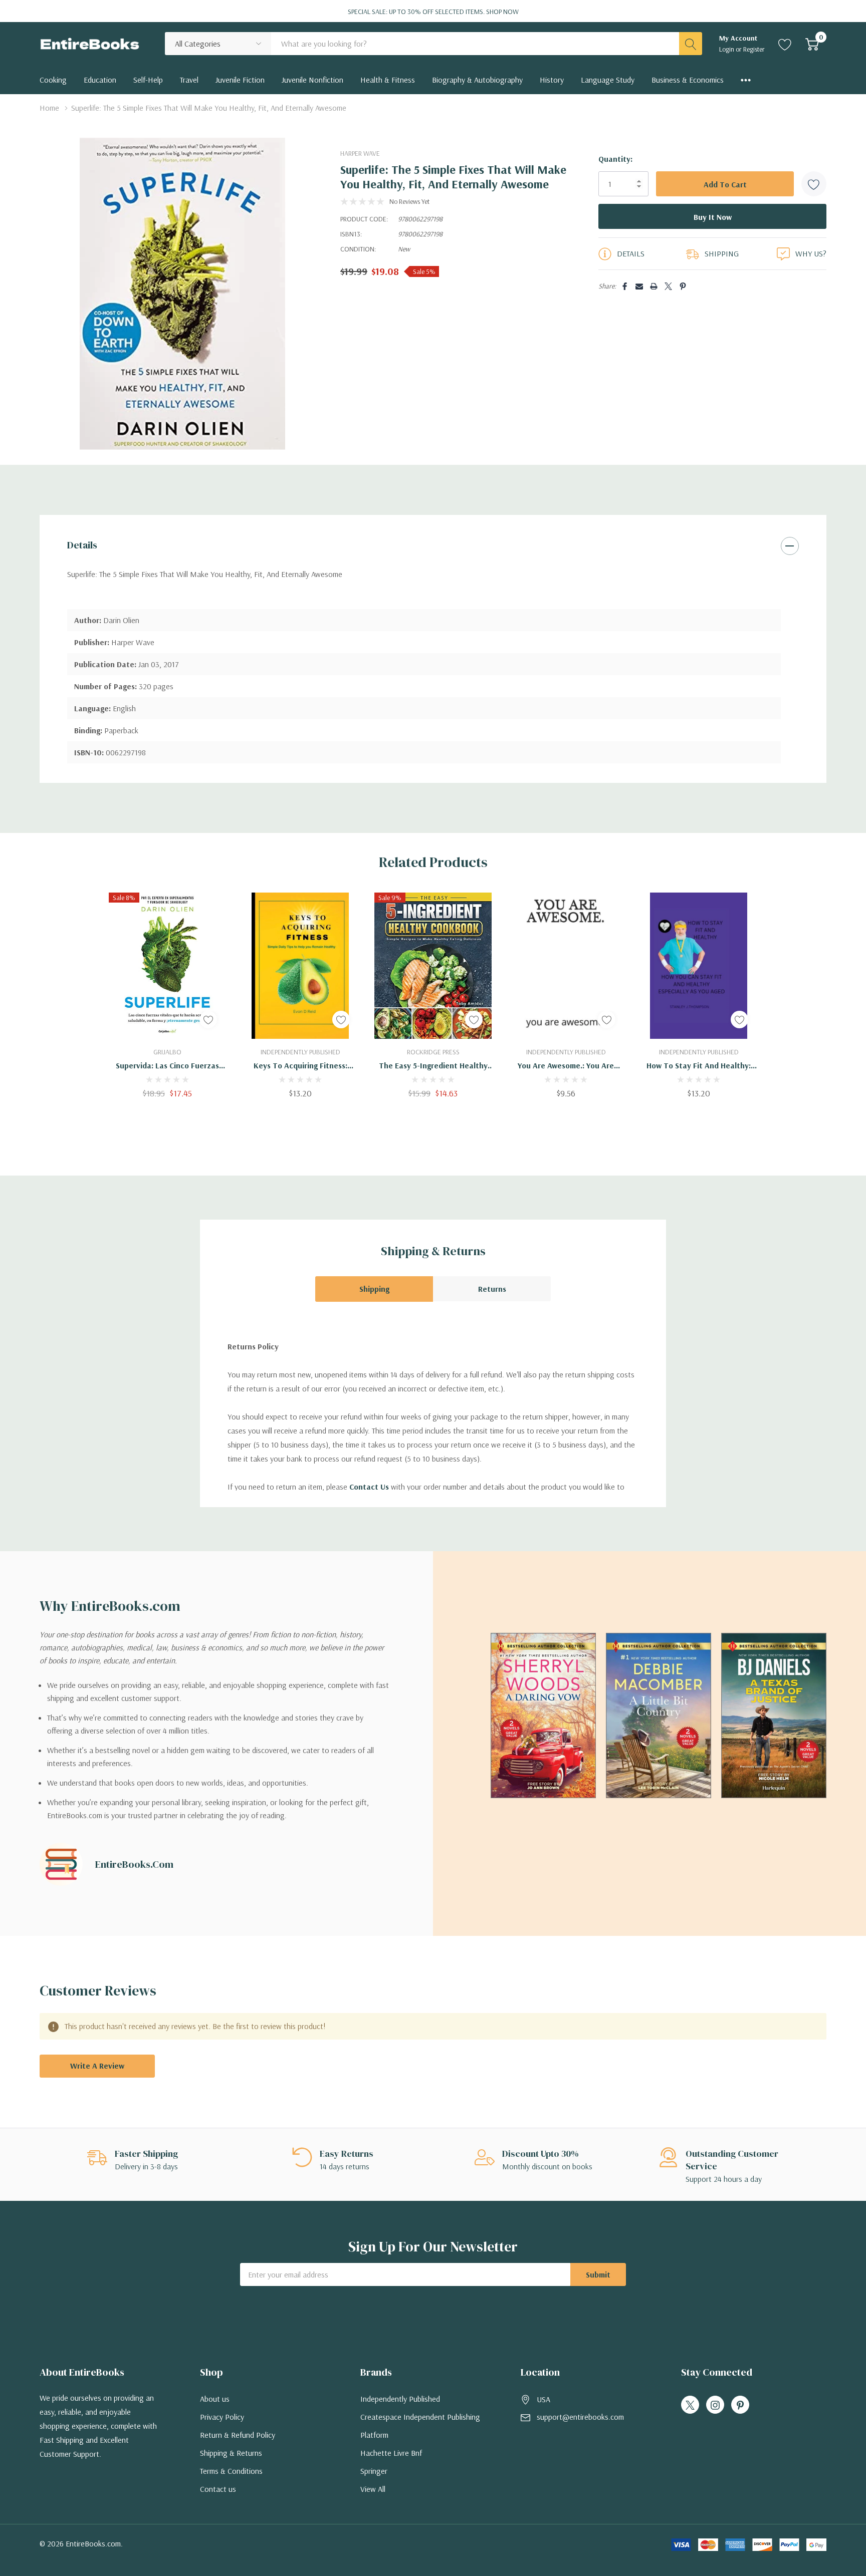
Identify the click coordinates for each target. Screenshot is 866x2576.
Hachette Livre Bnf (391, 2453)
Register (754, 49)
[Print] (654, 286)
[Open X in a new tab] (690, 2405)
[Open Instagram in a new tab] (715, 2405)
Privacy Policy (222, 2417)
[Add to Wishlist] (814, 184)
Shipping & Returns (231, 2453)
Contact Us (369, 1487)
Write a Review (97, 2066)
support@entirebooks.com (580, 2417)
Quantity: (615, 159)
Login (727, 49)
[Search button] (691, 44)
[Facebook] (625, 286)
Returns (492, 1289)
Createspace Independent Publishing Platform (420, 2426)
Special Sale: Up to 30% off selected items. (433, 12)
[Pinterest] (683, 286)
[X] (668, 286)
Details (82, 545)
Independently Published (400, 2399)
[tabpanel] (168, 995)
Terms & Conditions (231, 2471)
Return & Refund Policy (238, 2435)
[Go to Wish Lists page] (785, 44)
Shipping (374, 1289)
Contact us (218, 2489)
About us (215, 2399)
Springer (374, 2471)
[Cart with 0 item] (812, 44)
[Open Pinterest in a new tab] (740, 2405)
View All (373, 2489)
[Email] (639, 286)
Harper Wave (360, 153)
